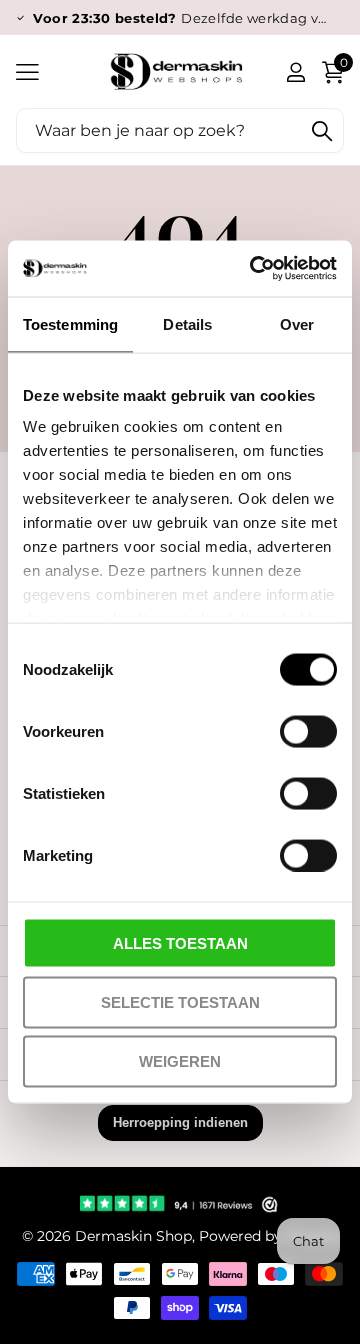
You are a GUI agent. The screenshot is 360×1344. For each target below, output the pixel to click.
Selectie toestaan (180, 1001)
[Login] (295, 72)
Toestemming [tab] (70, 323)
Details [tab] (187, 323)
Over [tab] (297, 323)
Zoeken (322, 130)
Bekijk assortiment (27, 71)
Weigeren (180, 1061)
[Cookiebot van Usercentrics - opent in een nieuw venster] (254, 269)
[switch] (308, 731)
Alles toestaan (180, 942)
